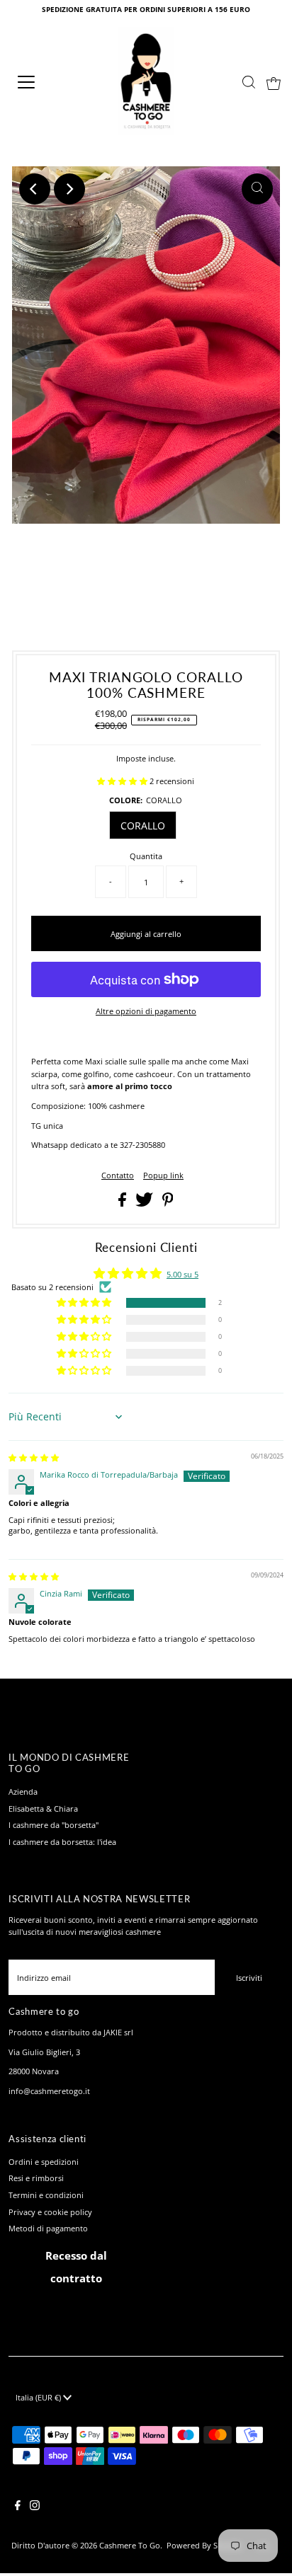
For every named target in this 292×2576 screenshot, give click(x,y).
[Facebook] (18, 2507)
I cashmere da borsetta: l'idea (62, 1842)
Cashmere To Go (130, 2545)
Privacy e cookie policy (50, 2212)
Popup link (163, 1175)
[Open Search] (249, 82)
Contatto (118, 1175)
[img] (34, 1457)
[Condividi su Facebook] (123, 1203)
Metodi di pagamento (48, 2228)
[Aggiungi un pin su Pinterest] (168, 1203)
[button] (123, 781)
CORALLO (143, 826)
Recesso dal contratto (76, 2267)
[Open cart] (274, 82)
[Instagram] (35, 2507)
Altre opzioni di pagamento (146, 1011)
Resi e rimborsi (36, 2178)
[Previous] (35, 189)
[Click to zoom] (257, 189)
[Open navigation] (40, 82)
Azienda (23, 1792)
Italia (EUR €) (39, 2397)
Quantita (146, 856)
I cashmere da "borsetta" (54, 1825)
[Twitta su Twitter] (145, 1203)
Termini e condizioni (46, 2195)
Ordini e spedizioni (44, 2162)
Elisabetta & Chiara (43, 1809)
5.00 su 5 (182, 1274)
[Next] (69, 189)
